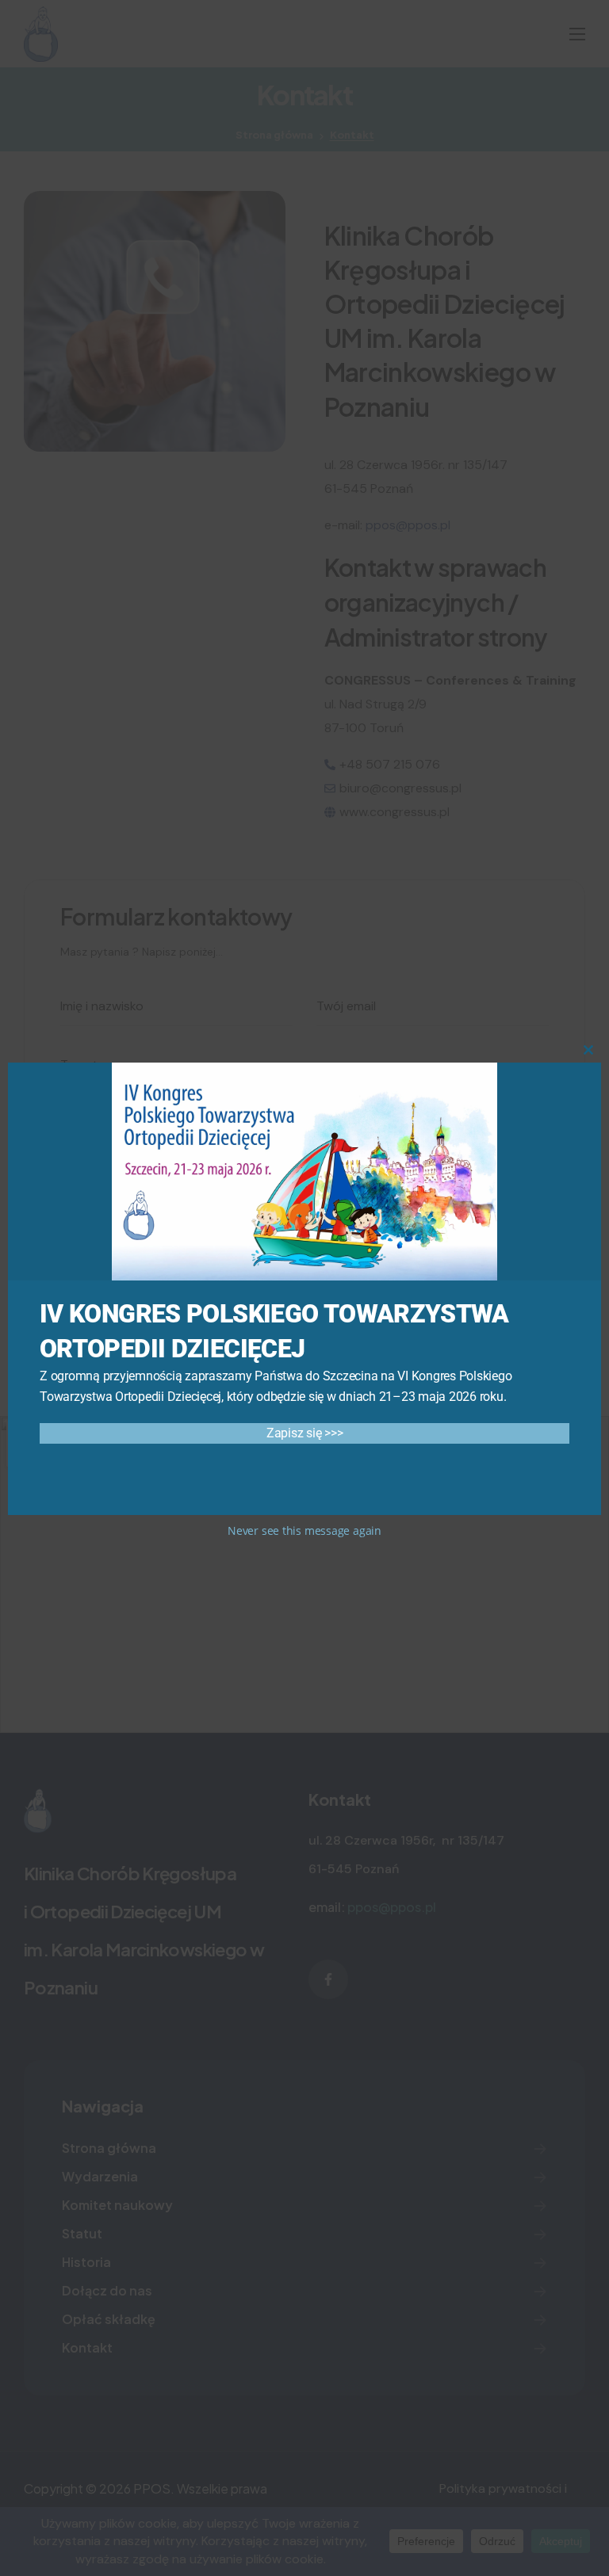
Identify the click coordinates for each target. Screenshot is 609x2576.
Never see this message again (304, 1530)
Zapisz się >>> (305, 1433)
